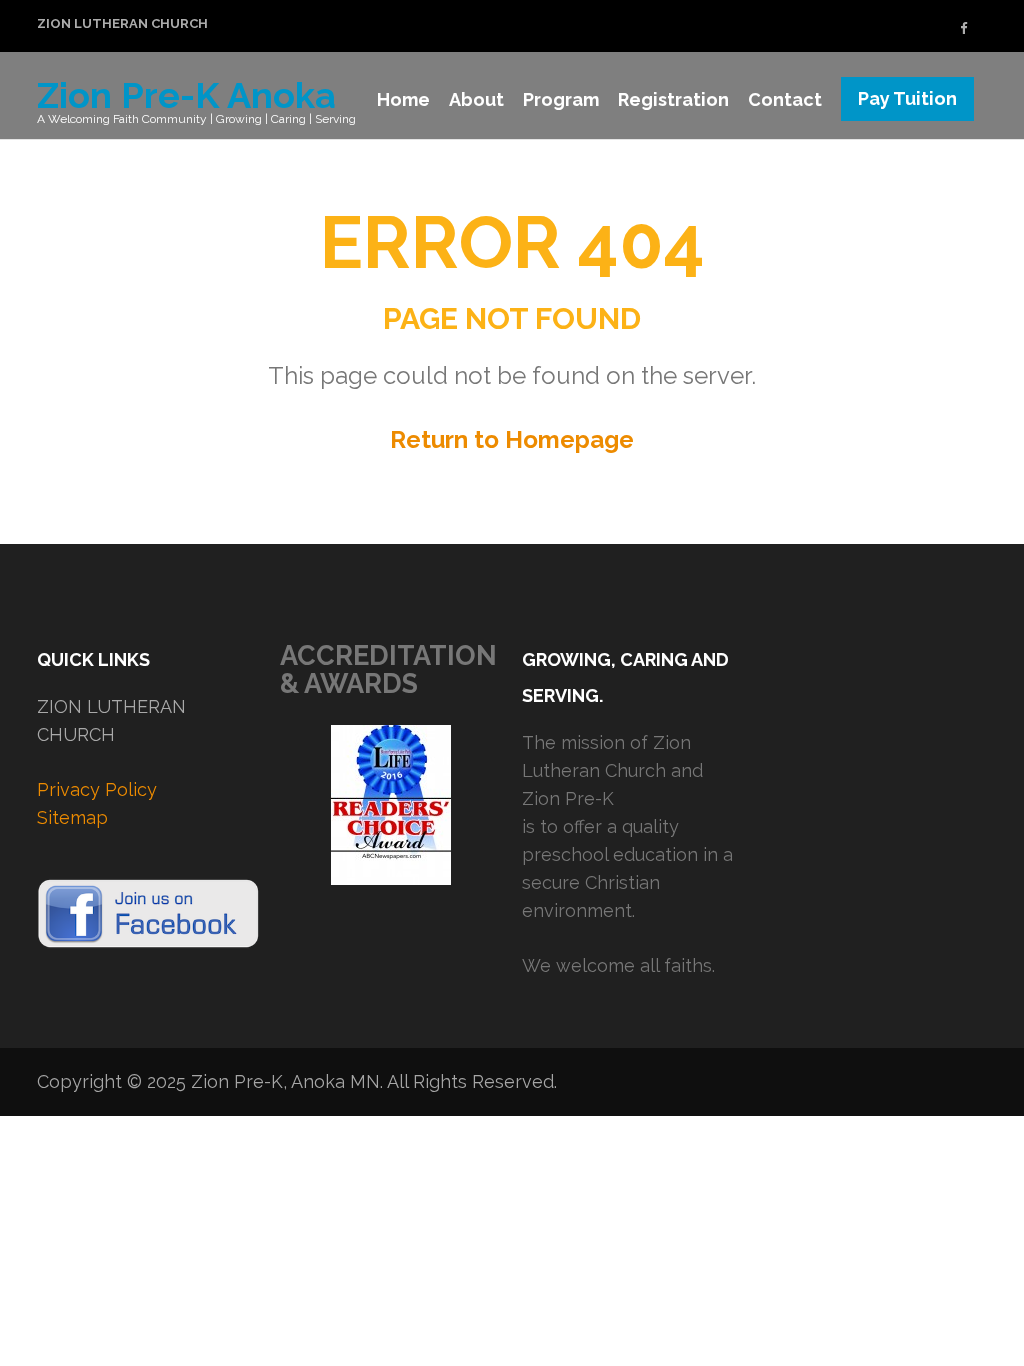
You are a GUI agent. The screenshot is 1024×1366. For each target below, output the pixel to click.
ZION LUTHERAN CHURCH (122, 23)
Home (403, 99)
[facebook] (963, 28)
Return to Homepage (512, 439)
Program (561, 99)
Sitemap (72, 817)
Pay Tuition (907, 98)
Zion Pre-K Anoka (186, 95)
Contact (785, 99)
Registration (673, 99)
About (476, 99)
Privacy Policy (97, 789)
